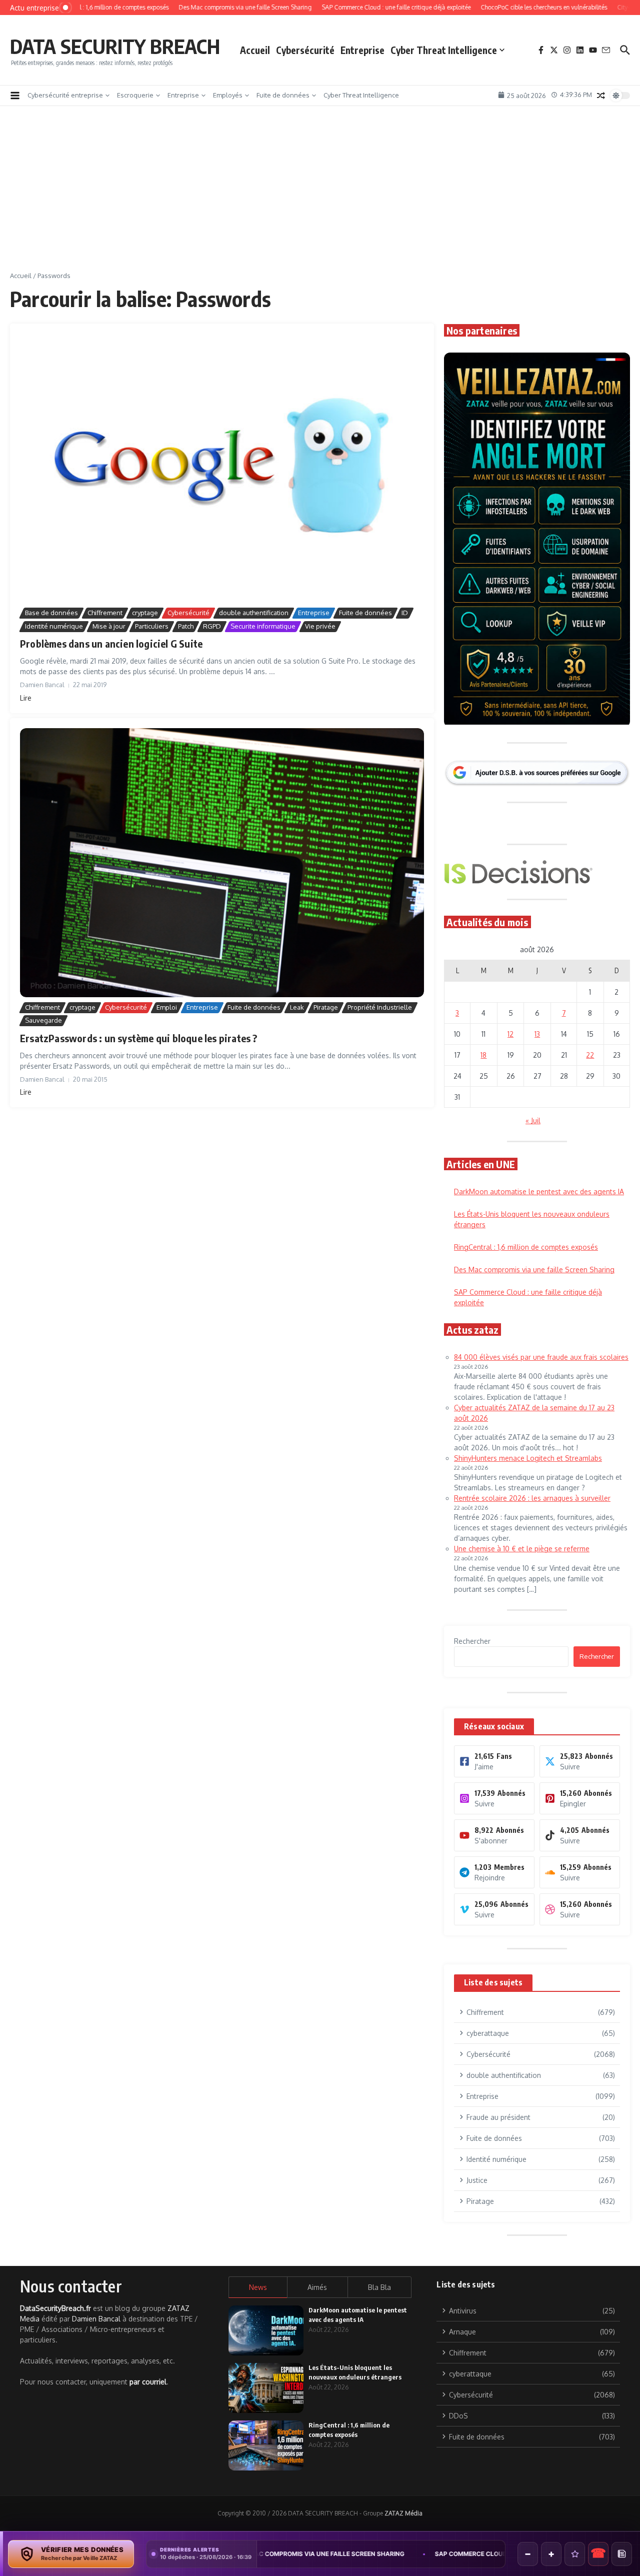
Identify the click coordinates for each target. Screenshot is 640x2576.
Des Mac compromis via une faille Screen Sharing (534, 1269)
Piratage (326, 1007)
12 (510, 1034)
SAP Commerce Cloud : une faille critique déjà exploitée (402, 2554)
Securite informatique (263, 626)
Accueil (255, 50)
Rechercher (472, 1641)
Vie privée (320, 626)
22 (590, 1055)
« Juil (533, 1120)
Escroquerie (135, 95)
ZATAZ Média (403, 2513)
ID (405, 613)
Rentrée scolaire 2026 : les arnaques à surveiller (532, 1498)
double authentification (254, 613)
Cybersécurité (305, 50)
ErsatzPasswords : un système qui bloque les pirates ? (139, 1038)
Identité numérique (54, 626)
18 (483, 1055)
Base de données (51, 613)
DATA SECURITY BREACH (115, 46)
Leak (297, 1007)
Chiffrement (105, 613)
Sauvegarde (43, 1020)
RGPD (212, 626)
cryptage (145, 613)
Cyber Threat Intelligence (444, 50)
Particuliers (152, 626)
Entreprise (362, 50)
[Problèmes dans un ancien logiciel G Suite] (222, 468)
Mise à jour (109, 626)
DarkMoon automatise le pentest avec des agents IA (539, 1191)
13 (537, 1034)
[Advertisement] (320, 196)
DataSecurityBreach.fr (55, 2308)
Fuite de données (283, 95)
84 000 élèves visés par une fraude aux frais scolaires (541, 1357)
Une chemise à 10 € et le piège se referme (522, 1549)
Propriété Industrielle (380, 1007)
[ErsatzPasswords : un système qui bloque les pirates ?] (222, 863)
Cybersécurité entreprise (65, 95)
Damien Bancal (96, 2319)
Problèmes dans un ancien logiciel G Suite (111, 643)
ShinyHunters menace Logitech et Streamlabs (528, 1458)
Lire (26, 698)
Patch (186, 626)
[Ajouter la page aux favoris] (575, 2554)
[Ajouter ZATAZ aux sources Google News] (622, 2554)
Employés (228, 95)
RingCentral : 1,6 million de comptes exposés (526, 1247)
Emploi (167, 1007)
